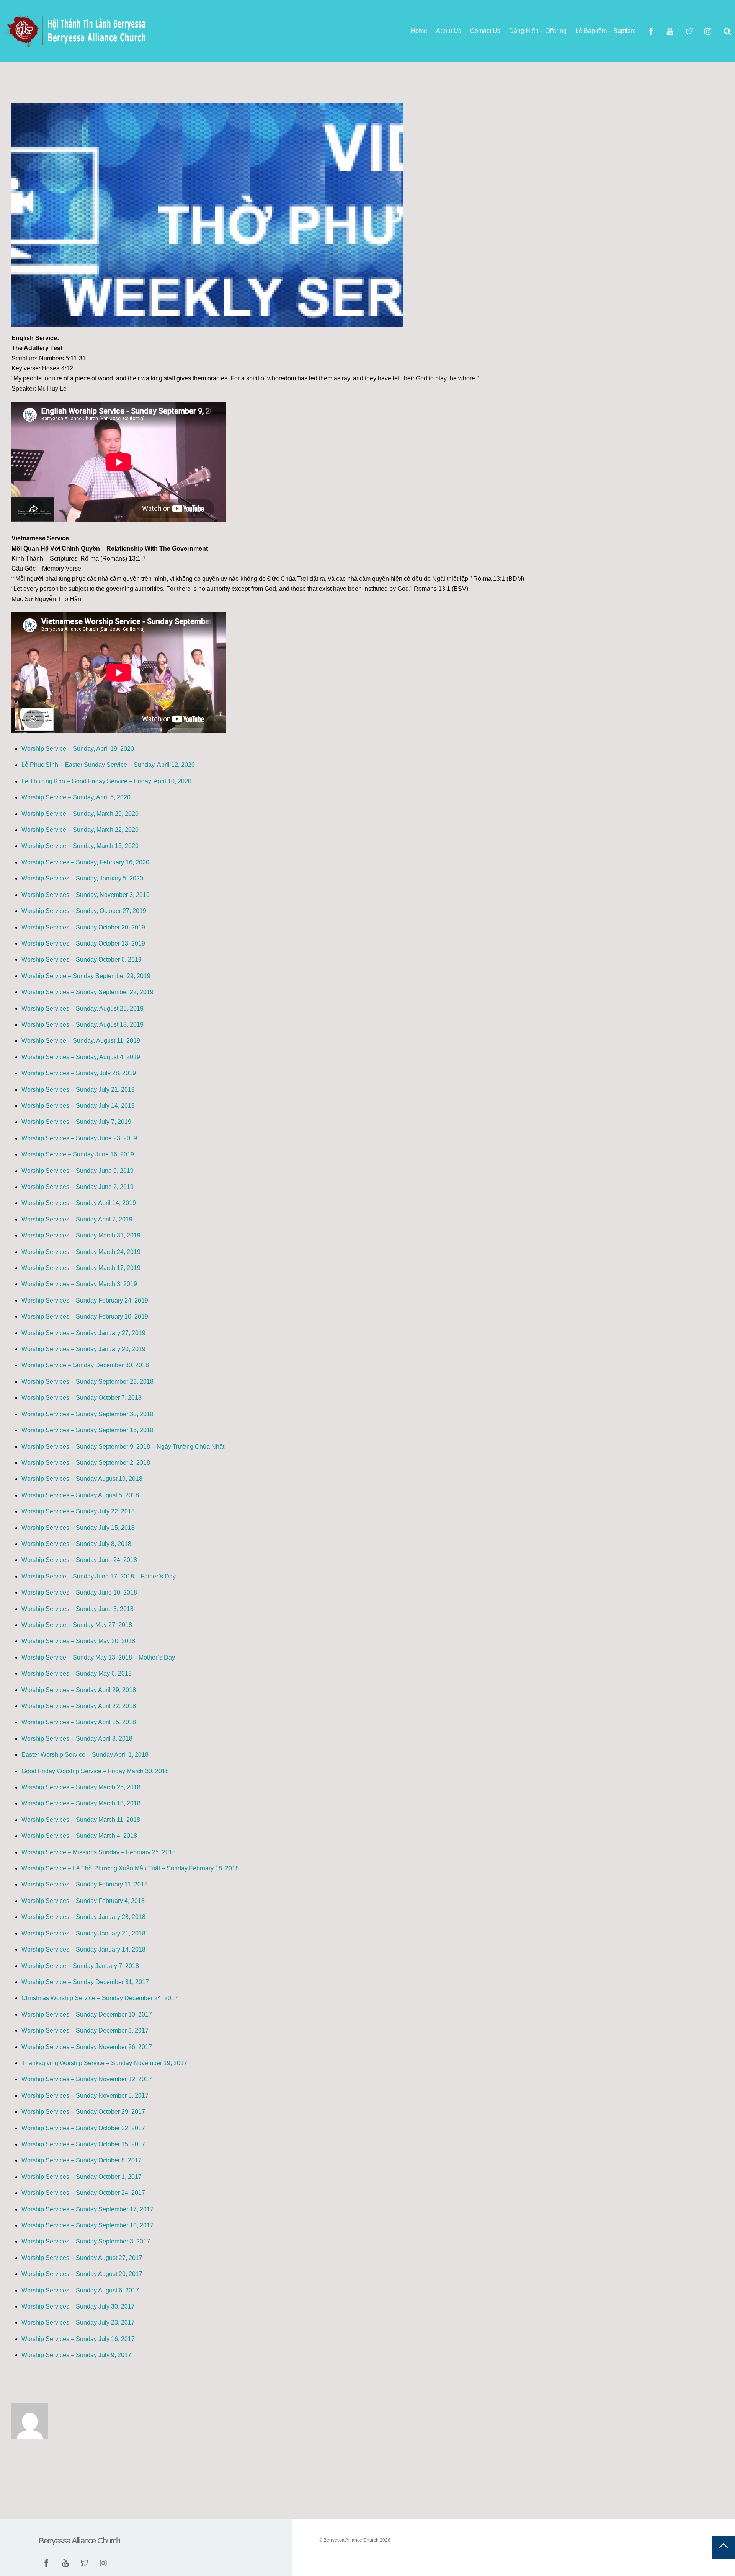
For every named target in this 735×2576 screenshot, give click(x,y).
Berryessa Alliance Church (351, 2540)
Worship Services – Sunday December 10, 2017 (87, 2014)
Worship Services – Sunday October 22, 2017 (83, 2128)
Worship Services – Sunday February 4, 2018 (83, 1901)
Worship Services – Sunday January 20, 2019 (83, 1349)
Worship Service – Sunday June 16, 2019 (78, 1154)
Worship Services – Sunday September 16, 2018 (87, 1430)
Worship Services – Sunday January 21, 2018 (83, 1933)
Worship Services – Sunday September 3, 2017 (86, 2241)
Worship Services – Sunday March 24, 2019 (81, 1252)
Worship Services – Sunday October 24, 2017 (83, 2193)
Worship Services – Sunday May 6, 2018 (77, 1674)
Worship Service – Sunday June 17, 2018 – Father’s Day (99, 1576)
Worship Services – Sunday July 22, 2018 (78, 1511)
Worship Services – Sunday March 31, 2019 (81, 1235)
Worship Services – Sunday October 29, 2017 (83, 2112)
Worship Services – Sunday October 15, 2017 (83, 2144)
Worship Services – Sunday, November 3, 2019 (86, 895)
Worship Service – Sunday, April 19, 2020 (78, 749)
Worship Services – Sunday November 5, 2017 (85, 2096)
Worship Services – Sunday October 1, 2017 (82, 2177)
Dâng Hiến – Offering (538, 31)
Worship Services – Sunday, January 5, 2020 (82, 878)
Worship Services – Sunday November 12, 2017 (87, 2079)
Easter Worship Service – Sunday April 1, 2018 (85, 1755)
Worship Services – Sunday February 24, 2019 (85, 1300)
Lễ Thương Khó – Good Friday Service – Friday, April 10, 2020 (106, 781)
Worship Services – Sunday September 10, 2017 (87, 2225)
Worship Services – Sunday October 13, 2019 (83, 943)
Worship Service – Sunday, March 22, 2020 (80, 830)
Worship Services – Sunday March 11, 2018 (81, 1820)
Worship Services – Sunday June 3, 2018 (78, 1609)
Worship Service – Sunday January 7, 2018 (80, 1966)
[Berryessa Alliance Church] (77, 45)
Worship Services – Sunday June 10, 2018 (79, 1592)
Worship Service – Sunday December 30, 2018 (85, 1365)
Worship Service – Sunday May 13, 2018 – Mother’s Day (98, 1657)
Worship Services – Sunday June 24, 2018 (79, 1560)
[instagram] (708, 31)
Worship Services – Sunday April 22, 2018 (79, 1706)
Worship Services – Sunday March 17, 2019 (81, 1268)
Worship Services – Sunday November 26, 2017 (87, 2047)
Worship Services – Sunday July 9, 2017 (76, 2355)
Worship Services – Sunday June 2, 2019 (78, 1187)
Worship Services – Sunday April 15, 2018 (79, 1722)
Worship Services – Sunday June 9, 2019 (78, 1171)
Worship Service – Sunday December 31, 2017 (85, 1982)
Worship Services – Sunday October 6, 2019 (82, 959)
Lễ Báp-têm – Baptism (605, 31)
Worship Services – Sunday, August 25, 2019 (82, 1008)
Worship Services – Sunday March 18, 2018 (81, 1803)
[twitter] (689, 31)
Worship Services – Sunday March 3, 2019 (79, 1284)
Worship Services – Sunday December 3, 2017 (85, 2031)
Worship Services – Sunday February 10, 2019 (85, 1317)
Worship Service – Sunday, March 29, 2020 (80, 814)
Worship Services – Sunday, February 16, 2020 (85, 862)
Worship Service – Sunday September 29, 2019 (86, 976)
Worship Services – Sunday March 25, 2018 (81, 1787)
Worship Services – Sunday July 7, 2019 (76, 1122)
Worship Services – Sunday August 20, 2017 (82, 2274)
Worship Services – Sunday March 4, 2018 (79, 1836)
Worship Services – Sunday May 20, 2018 (78, 1641)
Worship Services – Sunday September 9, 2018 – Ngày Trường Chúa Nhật (123, 1447)
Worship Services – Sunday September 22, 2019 (87, 992)
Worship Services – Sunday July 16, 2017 (78, 2339)
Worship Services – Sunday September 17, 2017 (87, 2209)
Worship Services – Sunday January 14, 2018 (83, 1949)
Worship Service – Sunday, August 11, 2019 (81, 1041)
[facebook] (651, 31)
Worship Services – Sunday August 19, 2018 (82, 1479)
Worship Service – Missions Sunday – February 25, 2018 (99, 1852)
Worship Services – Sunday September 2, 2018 (86, 1463)
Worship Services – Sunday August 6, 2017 (80, 2290)
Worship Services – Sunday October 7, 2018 (82, 1398)
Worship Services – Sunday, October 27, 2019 (84, 911)
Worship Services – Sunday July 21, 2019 (78, 1090)
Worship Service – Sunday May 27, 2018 (77, 1625)
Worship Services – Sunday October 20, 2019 (83, 927)
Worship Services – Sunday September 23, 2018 (87, 1382)
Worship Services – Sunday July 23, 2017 (78, 2322)
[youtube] (670, 31)
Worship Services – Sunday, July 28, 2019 (79, 1073)
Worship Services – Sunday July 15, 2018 (78, 1528)
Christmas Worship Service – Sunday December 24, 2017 (100, 1998)
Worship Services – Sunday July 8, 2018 (76, 1544)
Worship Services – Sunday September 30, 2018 (87, 1414)
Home (419, 31)
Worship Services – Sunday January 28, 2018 (83, 1917)
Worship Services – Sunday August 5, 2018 (80, 1495)
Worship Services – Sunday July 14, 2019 (78, 1106)
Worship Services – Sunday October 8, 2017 (82, 2160)
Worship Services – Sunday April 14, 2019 (79, 1203)
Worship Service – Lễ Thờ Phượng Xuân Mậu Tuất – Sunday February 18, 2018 (130, 1868)
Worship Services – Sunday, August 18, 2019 (82, 1025)
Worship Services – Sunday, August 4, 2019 (81, 1057)
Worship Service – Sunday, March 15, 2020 (80, 846)
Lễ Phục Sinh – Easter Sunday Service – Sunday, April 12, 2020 (108, 765)
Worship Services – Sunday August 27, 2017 (82, 2258)
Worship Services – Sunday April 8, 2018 (77, 1739)
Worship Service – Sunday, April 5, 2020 (76, 797)
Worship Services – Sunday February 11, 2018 (85, 1884)
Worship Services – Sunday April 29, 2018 (79, 1690)
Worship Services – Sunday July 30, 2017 (78, 2306)
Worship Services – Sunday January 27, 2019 (83, 1333)
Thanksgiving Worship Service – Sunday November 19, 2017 (104, 2063)
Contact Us (485, 31)
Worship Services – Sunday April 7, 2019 (77, 1219)
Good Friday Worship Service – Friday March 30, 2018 (95, 1771)
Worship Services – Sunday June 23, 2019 (79, 1138)
